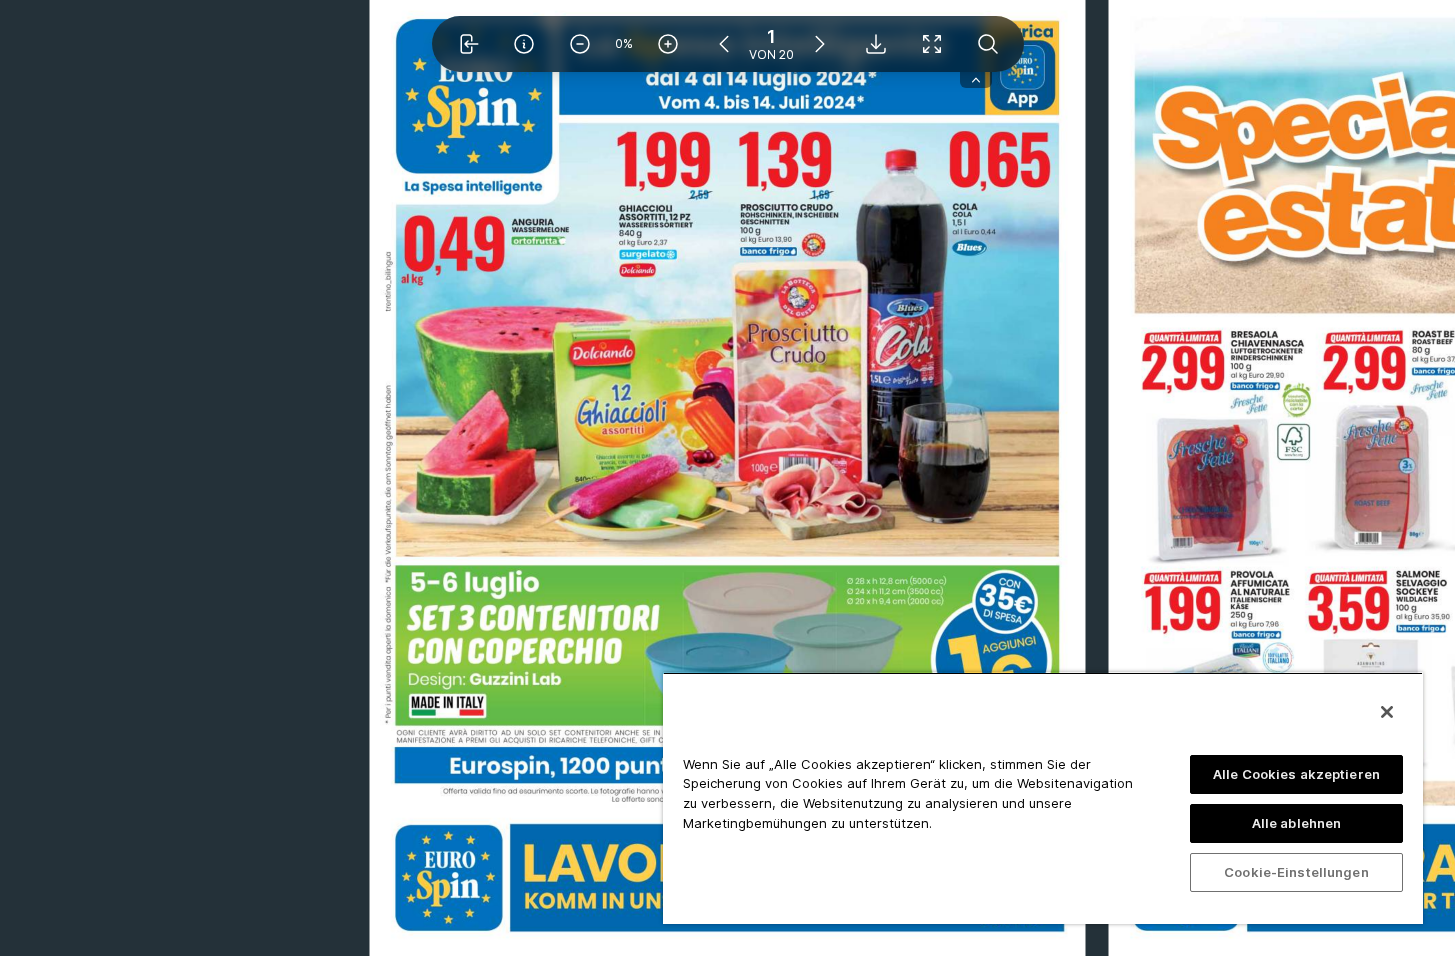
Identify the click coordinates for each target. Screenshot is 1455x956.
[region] (1043, 798)
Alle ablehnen (1297, 823)
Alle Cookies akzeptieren (1296, 774)
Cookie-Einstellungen (1296, 872)
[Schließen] (1387, 712)
